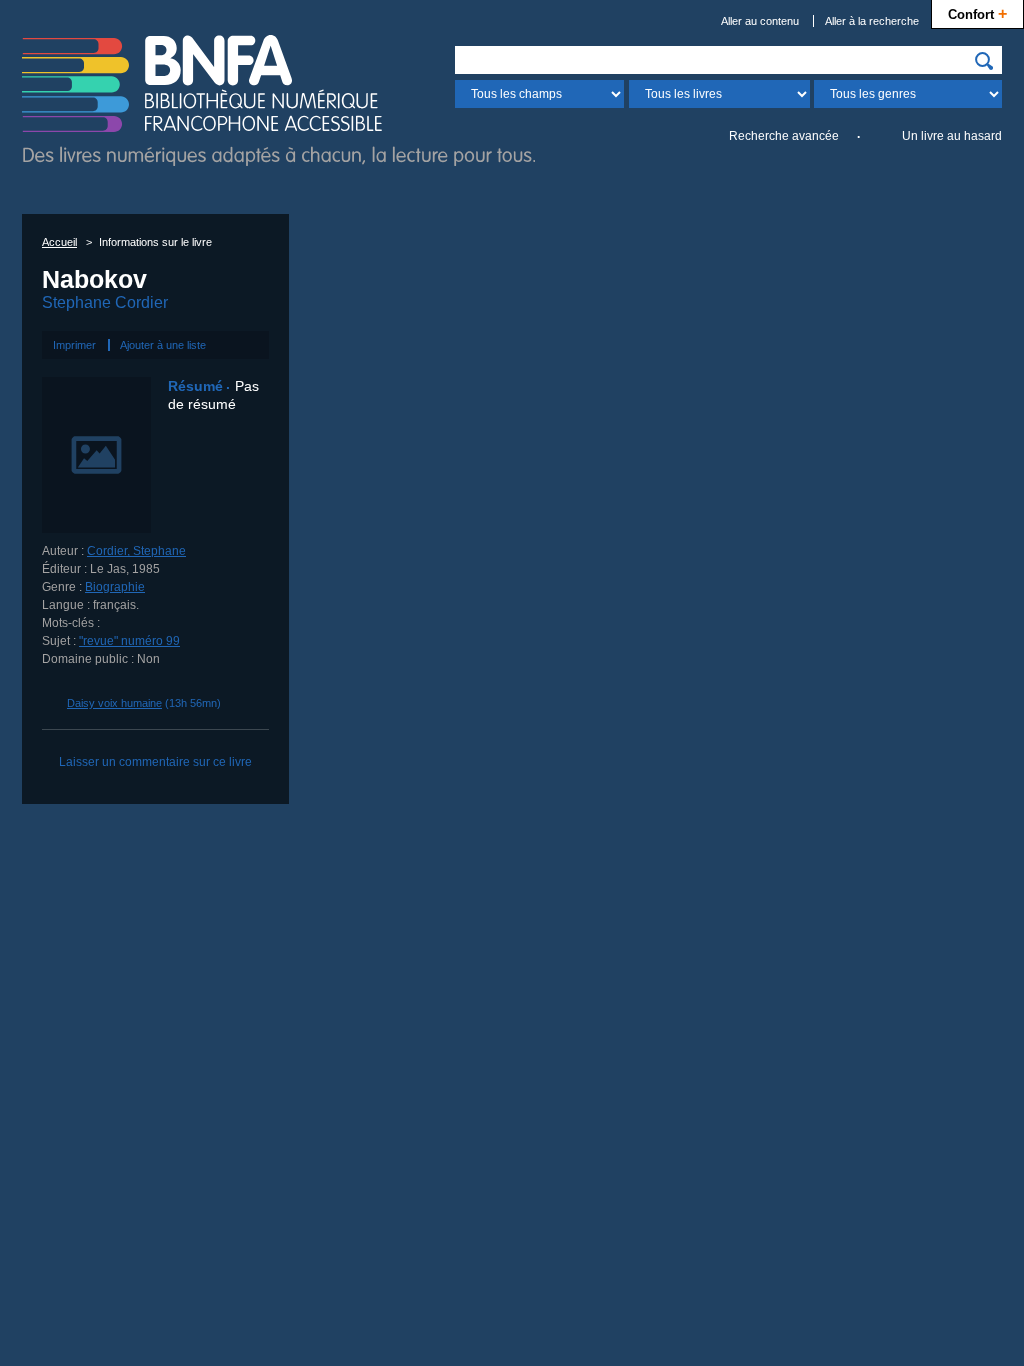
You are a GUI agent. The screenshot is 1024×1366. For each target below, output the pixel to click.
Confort (977, 13)
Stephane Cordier (105, 302)
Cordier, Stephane (136, 551)
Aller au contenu (760, 21)
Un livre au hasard (952, 136)
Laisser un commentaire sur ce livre (155, 762)
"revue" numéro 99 (129, 641)
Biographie (115, 587)
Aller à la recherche (872, 21)
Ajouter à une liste (163, 345)
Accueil (59, 242)
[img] (984, 61)
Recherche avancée (784, 136)
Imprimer (74, 345)
